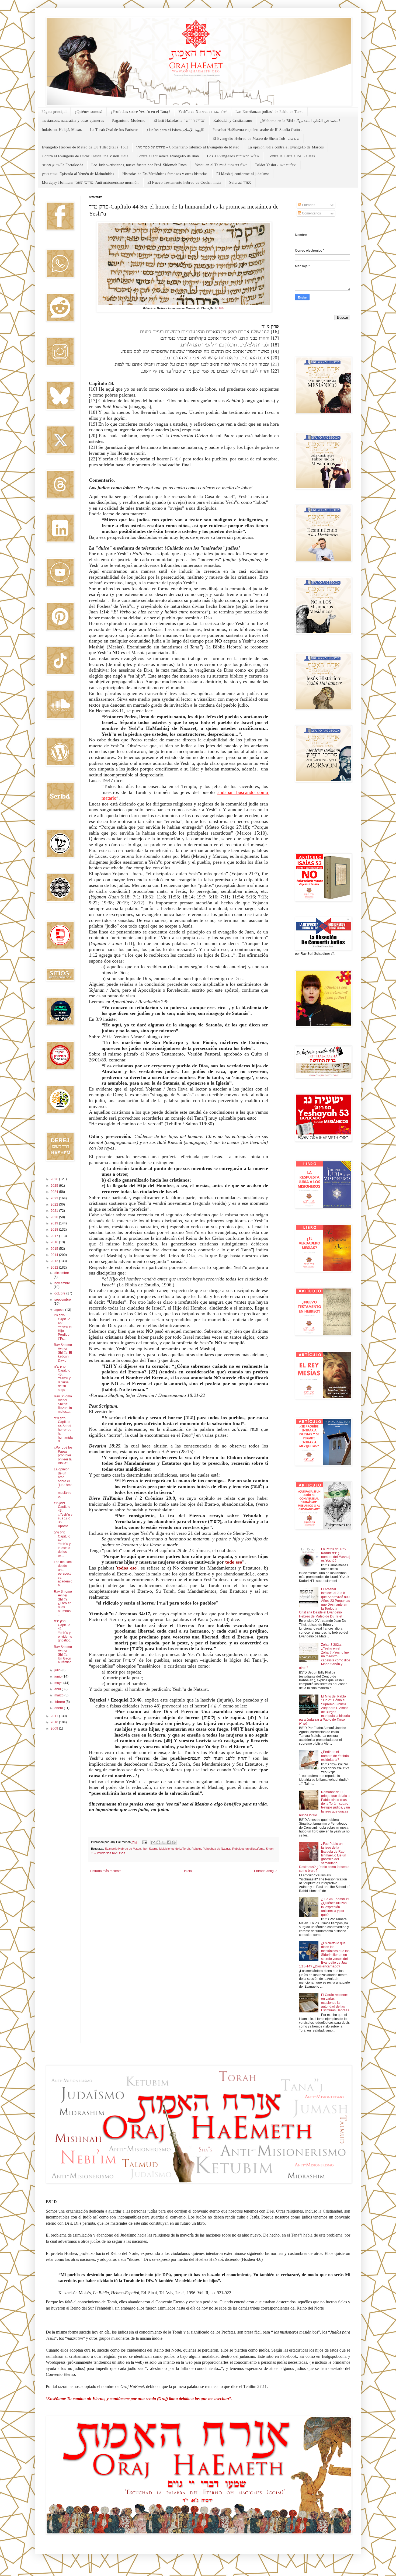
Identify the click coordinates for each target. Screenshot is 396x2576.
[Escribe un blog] (158, 1842)
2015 (55, 1249)
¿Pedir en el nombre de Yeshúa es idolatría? (335, 1756)
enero (59, 1708)
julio (58, 1670)
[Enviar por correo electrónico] (153, 1842)
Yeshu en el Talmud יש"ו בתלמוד (221, 165)
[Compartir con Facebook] (169, 1842)
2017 (55, 1236)
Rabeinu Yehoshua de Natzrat (211, 1849)
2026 (55, 1179)
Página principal (54, 112)
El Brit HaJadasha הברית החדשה (179, 121)
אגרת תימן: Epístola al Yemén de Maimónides (78, 174)
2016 (55, 1242)
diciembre (62, 1273)
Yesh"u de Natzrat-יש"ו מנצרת (203, 112)
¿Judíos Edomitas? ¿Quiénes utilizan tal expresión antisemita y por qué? (335, 1907)
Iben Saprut (150, 1849)
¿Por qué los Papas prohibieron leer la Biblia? (63, 1455)
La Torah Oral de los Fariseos (114, 130)
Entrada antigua (266, 1871)
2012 (55, 1268)
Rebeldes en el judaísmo (248, 1849)
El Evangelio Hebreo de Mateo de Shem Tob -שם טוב (256, 139)
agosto (60, 1310)
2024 (55, 1192)
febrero (60, 1702)
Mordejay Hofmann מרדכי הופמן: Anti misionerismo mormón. (91, 183)
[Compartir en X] (164, 1842)
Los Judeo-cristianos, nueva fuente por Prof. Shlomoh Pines (139, 165)
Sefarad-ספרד (240, 183)
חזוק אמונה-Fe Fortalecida (62, 165)
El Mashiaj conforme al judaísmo (243, 174)
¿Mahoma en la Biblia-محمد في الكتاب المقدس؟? (300, 121)
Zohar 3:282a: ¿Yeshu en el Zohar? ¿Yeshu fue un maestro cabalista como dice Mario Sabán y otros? (325, 1656)
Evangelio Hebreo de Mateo (123, 1849)
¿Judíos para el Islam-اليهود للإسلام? (176, 130)
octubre (60, 1293)
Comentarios (311, 213)
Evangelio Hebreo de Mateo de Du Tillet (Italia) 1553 (85, 147)
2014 (55, 1255)
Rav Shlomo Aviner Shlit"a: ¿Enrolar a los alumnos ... (63, 1603)
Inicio (188, 1871)
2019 (55, 1223)
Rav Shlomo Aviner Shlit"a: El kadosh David (63, 1353)
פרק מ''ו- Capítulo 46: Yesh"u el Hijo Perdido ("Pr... (63, 1327)
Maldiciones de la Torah (175, 1849)
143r (222, 308)
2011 (55, 1716)
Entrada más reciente (106, 1871)
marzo (59, 1695)
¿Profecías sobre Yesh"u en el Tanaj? (140, 112)
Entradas (308, 205)
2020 (55, 1217)
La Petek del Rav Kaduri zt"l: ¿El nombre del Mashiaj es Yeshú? (336, 1555)
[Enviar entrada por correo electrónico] (144, 1842)
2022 (55, 1204)
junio (58, 1676)
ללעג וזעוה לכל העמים (111, 1853)
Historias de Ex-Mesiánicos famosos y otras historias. (165, 174)
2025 (55, 1186)
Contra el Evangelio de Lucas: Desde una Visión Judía (85, 156)
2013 (55, 1261)
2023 (55, 1198)
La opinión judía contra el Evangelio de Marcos (286, 147)
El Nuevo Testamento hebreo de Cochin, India (184, 183)
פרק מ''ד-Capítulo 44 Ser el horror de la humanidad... (63, 1430)
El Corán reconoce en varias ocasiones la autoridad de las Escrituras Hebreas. (336, 2003)
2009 (55, 1728)
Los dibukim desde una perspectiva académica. (63, 1574)
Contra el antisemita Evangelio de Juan (168, 156)
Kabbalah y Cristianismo (233, 121)
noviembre (62, 1283)
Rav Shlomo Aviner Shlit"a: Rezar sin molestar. (63, 1404)
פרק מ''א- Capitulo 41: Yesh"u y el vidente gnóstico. (63, 1631)
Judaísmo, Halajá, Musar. (62, 130)
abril (58, 1689)
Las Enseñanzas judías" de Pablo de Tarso (270, 112)
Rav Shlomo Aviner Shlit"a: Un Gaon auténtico (63, 1655)
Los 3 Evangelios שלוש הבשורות (233, 156)
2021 (55, 1211)
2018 (55, 1230)
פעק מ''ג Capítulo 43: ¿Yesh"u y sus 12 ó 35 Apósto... (63, 1515)
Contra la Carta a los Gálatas (291, 156)
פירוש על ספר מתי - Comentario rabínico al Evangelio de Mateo (188, 147)
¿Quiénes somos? (89, 112)
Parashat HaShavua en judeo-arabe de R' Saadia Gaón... (257, 130)
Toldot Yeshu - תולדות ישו (276, 165)
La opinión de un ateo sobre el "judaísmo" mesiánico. (63, 1483)
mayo (59, 1683)
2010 (55, 1722)
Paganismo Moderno (129, 121)
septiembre (63, 1300)
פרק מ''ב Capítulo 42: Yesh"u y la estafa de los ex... (62, 1544)
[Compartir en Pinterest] (174, 1842)
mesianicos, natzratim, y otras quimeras (73, 121)
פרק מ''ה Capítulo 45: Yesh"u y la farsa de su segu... (62, 1378)
